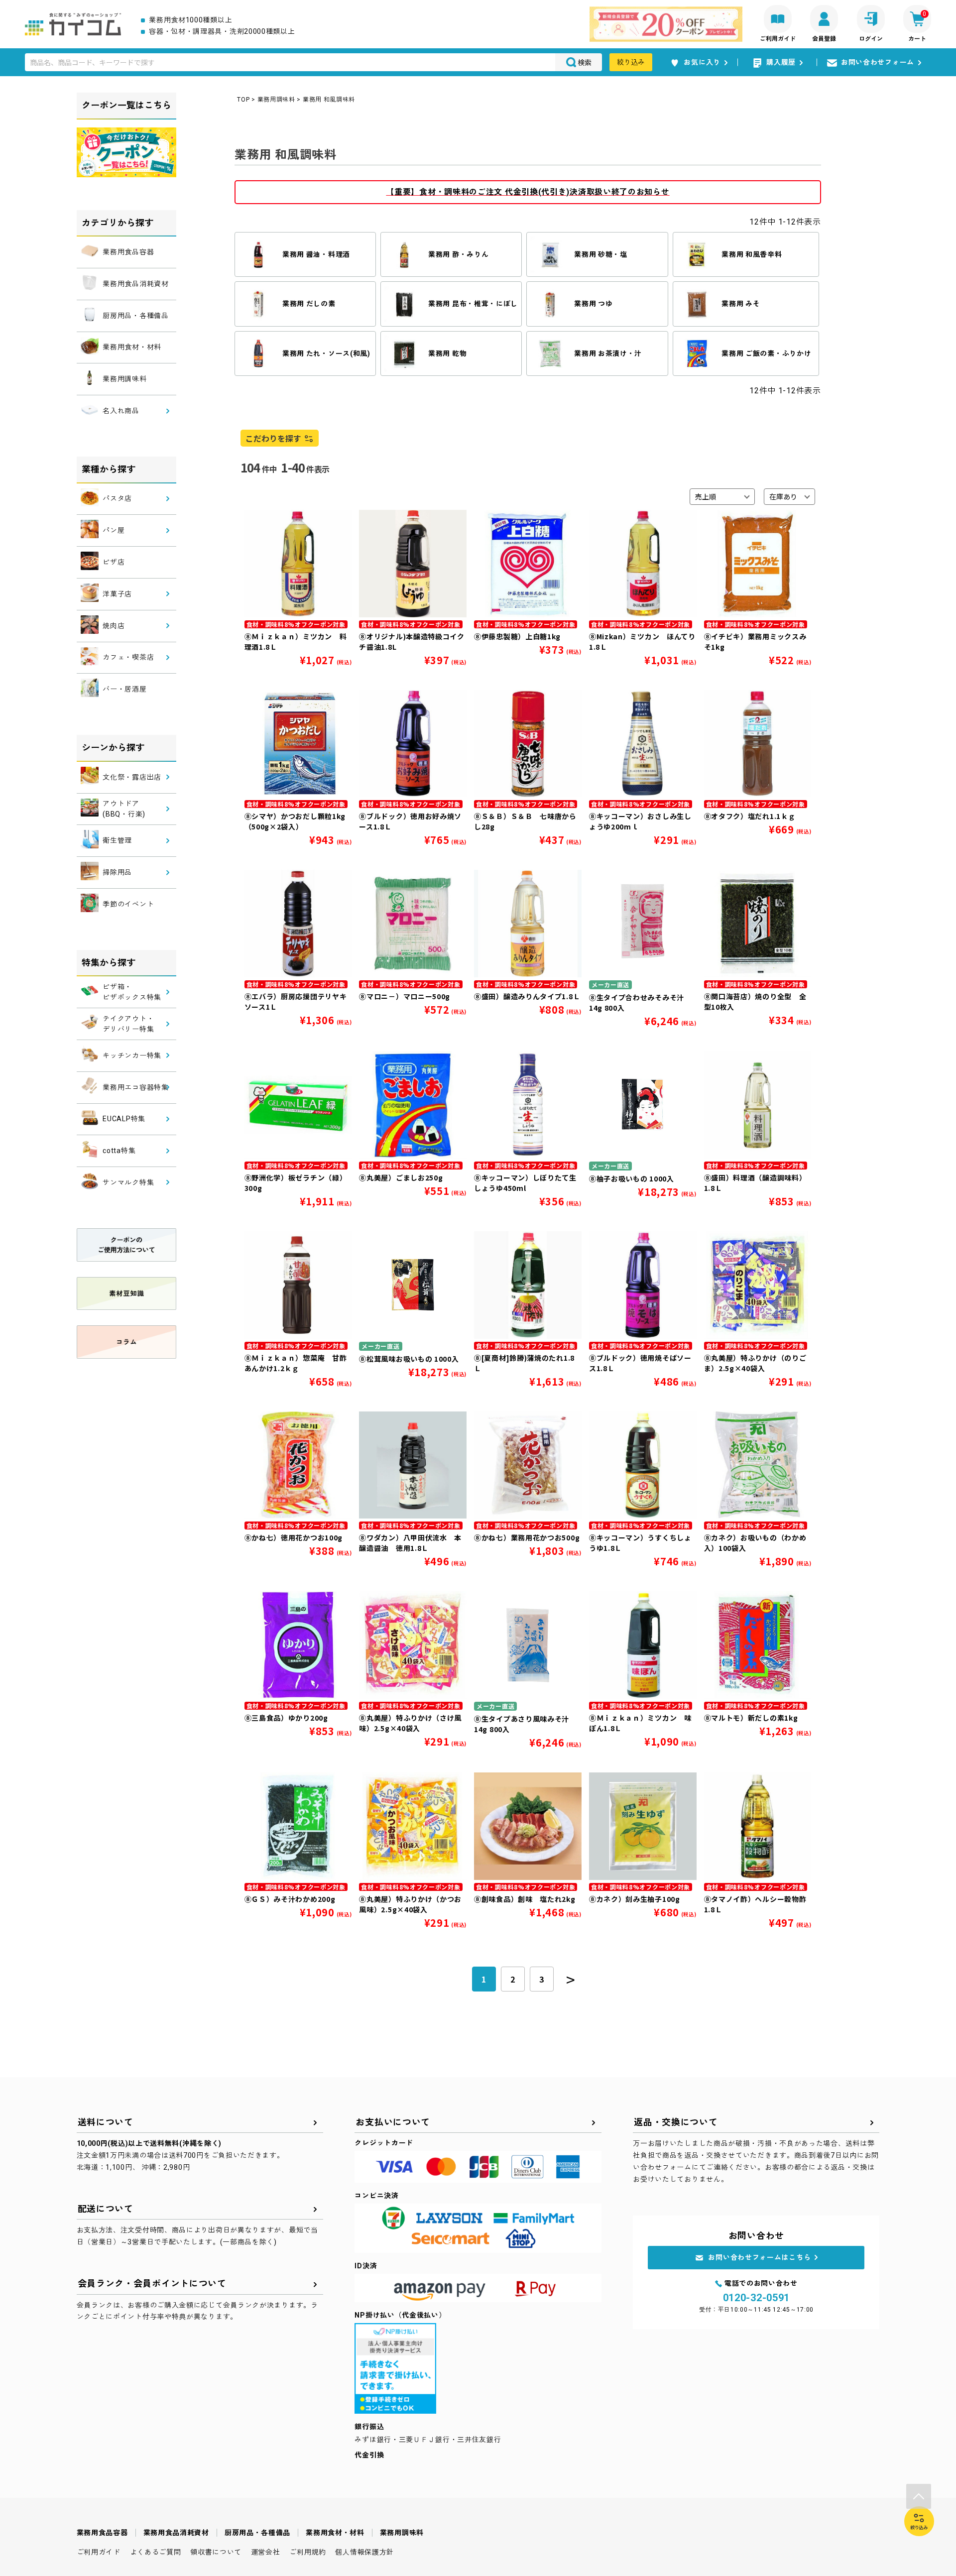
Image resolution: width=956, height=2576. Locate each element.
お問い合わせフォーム (878, 62)
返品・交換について (676, 2122)
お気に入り (702, 62)
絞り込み (631, 62)
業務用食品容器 (102, 2533)
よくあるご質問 (156, 2552)
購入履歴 (781, 62)
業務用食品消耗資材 (176, 2533)
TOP (243, 100)
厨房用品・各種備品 (257, 2533)
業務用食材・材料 (335, 2533)
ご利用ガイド (99, 2552)
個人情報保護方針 (364, 2552)
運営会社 (266, 2552)
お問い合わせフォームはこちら (759, 2257)
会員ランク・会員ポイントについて (152, 2283)
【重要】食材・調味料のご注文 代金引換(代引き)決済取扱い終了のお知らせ (528, 192)
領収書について (216, 2552)
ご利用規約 (308, 2552)
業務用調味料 (276, 100)
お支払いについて (393, 2122)
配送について (106, 2209)
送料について (106, 2122)
